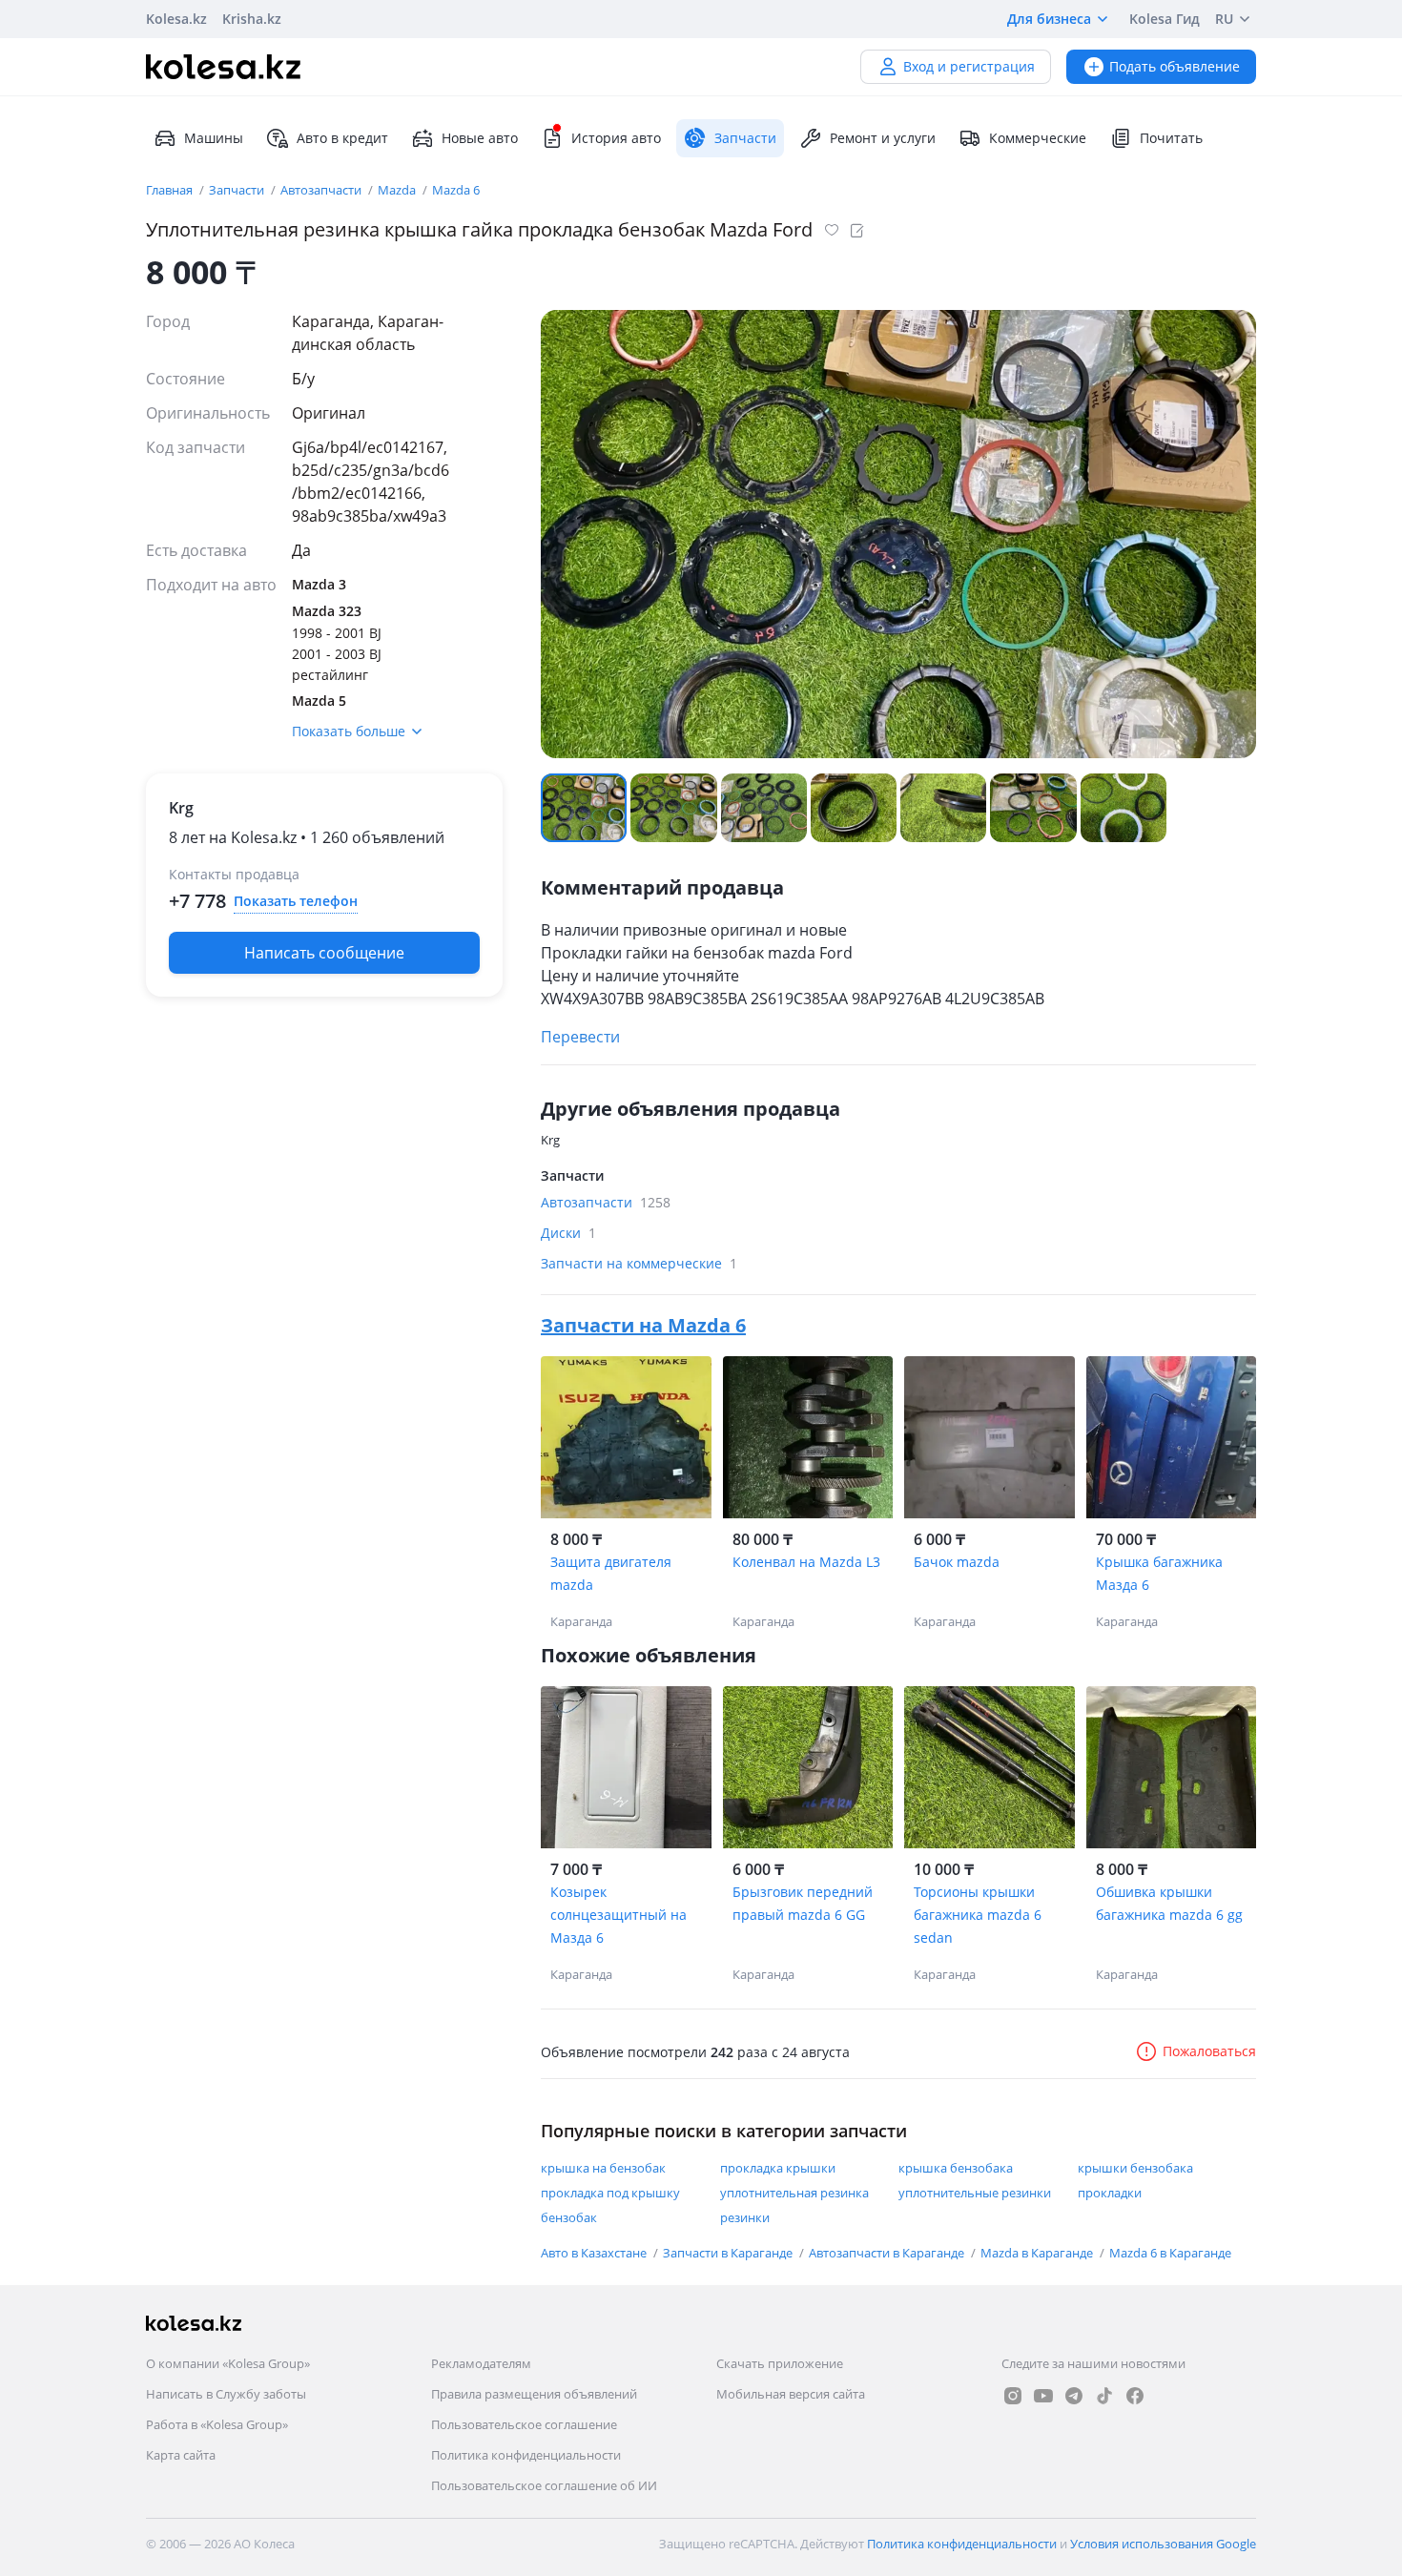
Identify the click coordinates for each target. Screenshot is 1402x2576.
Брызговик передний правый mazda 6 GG (803, 1903)
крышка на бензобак (603, 2168)
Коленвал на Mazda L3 (806, 1562)
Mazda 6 (456, 190)
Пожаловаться (1209, 2051)
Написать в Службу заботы (226, 2394)
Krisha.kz (252, 19)
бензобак (569, 2217)
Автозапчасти (322, 190)
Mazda (398, 190)
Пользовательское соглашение (524, 2424)
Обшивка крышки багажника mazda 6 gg (1169, 1903)
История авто (616, 138)
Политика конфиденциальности (526, 2455)
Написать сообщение (324, 953)
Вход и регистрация (969, 66)
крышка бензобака (956, 2168)
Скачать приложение (780, 2363)
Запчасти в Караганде (729, 2253)
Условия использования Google (1163, 2544)
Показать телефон (296, 901)
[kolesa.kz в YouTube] (1043, 2396)
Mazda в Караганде (1038, 2253)
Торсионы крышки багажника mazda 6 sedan (978, 1915)
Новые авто (480, 138)
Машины (214, 138)
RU (1224, 19)
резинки (745, 2217)
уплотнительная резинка (794, 2193)
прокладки (1110, 2193)
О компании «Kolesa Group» (228, 2363)
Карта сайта (181, 2455)
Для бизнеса (1049, 19)
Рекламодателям (481, 2363)
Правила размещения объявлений (534, 2394)
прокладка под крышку (610, 2193)
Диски (568, 1233)
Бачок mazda (957, 1562)
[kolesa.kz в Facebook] (1135, 2396)
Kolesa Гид (1165, 19)
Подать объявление (1175, 66)
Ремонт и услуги (883, 138)
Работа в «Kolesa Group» (217, 2424)
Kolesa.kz (176, 19)
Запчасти (238, 190)
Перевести (580, 1037)
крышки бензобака (1135, 2168)
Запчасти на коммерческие (639, 1263)
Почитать (1171, 138)
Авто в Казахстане (595, 2253)
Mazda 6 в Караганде (1170, 2253)
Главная (171, 190)
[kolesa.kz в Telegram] (1074, 2396)
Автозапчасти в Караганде (888, 2253)
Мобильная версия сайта (791, 2394)
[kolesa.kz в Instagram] (1013, 2396)
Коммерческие (1038, 138)
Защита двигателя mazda (611, 1573)
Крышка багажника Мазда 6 (1159, 1573)
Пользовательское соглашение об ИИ (544, 2485)
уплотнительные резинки (975, 2193)
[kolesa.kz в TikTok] (1104, 2396)
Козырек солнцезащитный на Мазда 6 (619, 1915)
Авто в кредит (342, 138)
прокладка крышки (778, 2168)
